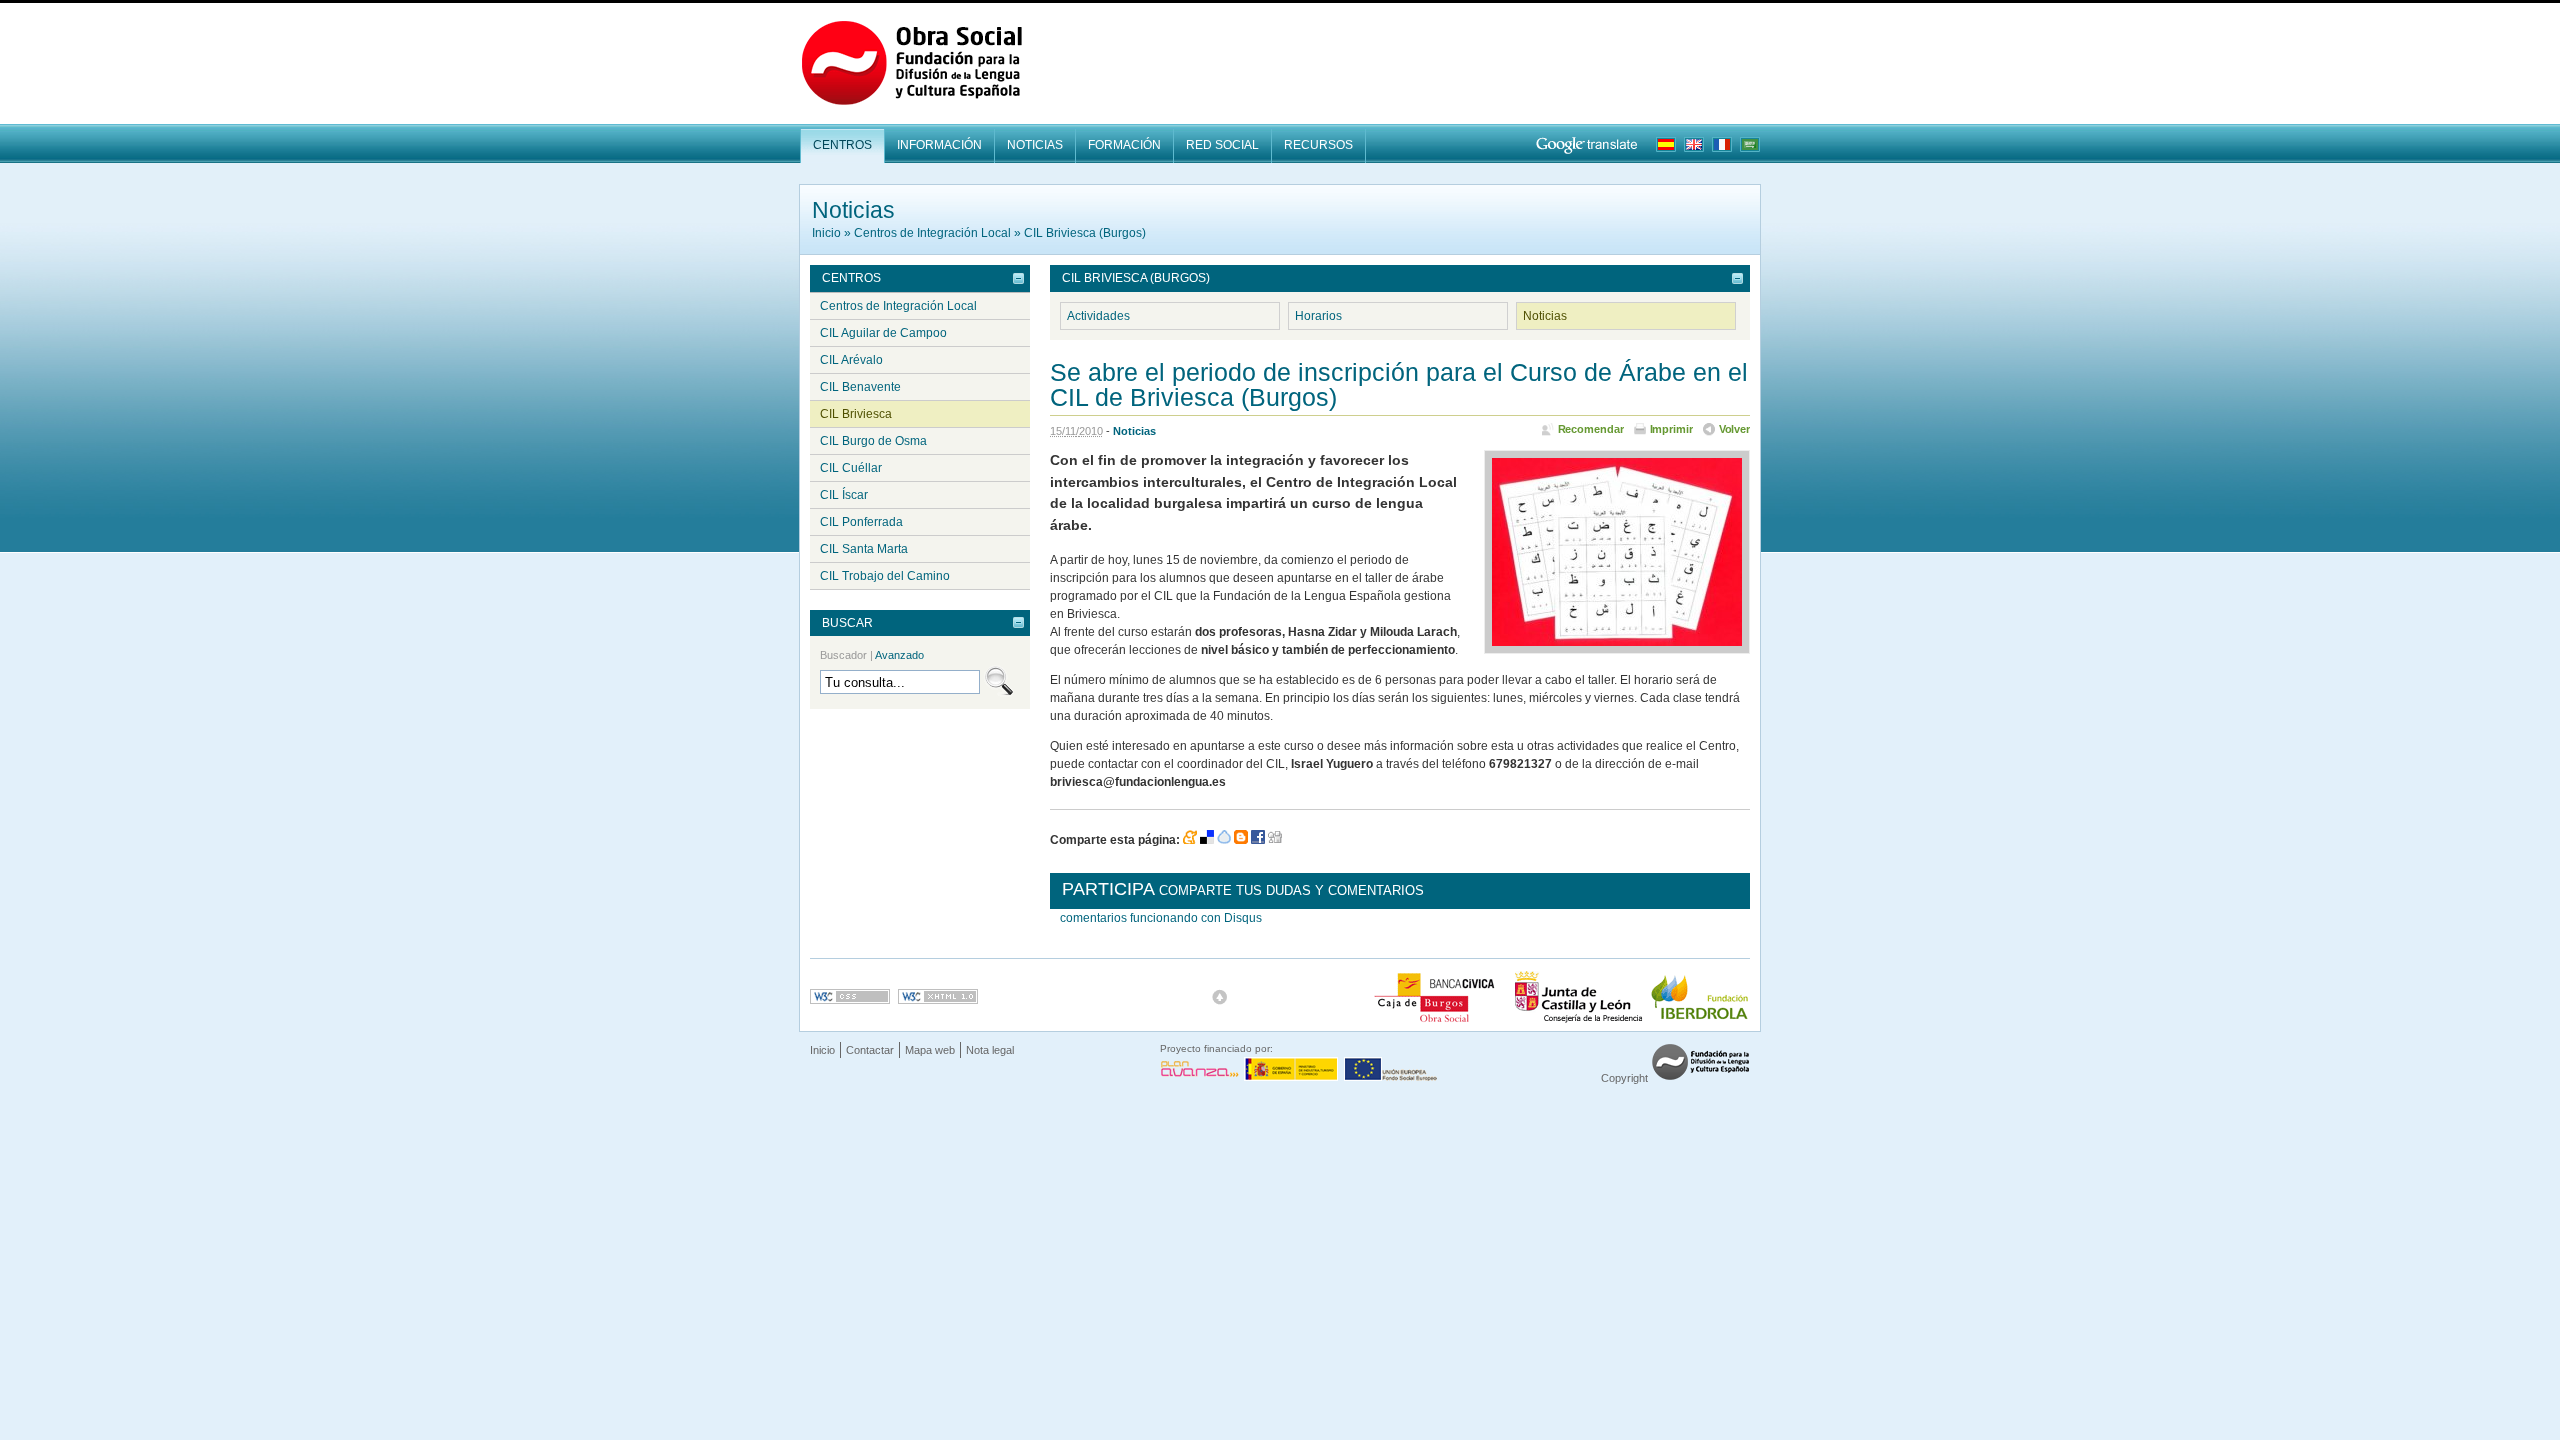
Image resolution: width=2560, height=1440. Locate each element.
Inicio (826, 233)
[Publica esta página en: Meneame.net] (1190, 840)
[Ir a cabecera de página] (1220, 997)
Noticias (1035, 145)
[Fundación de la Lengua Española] (1700, 1078)
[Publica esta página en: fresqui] (1224, 840)
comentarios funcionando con (1161, 918)
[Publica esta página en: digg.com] (1275, 840)
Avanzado (899, 655)
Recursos (1318, 145)
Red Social (1222, 145)
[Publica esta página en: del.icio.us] (1207, 840)
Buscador (872, 655)
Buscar (847, 623)
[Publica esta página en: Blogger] (1241, 840)
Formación (1124, 145)
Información (939, 145)
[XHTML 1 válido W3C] (938, 996)
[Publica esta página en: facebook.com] (1258, 840)
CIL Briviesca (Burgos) (1085, 233)
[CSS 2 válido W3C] (850, 996)
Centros (842, 145)
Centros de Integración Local (932, 233)
